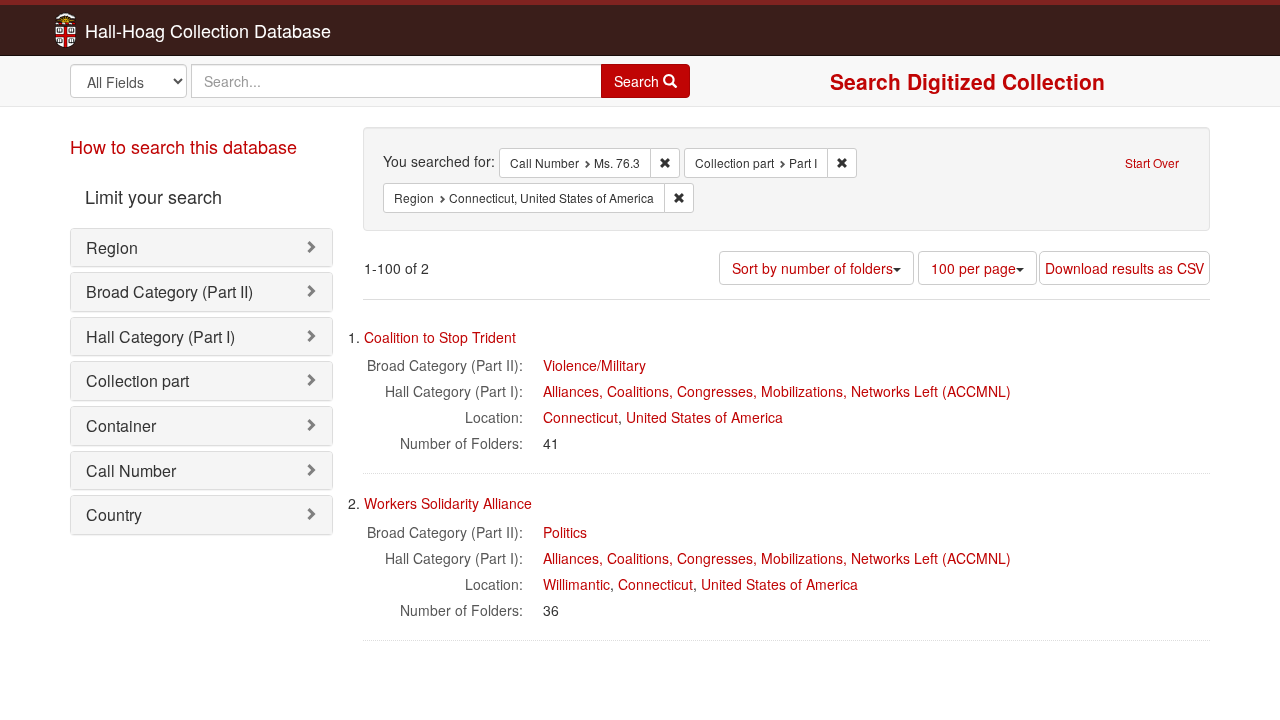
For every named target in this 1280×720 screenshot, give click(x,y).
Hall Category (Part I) (160, 336)
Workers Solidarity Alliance (448, 503)
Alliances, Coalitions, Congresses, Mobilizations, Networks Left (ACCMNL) (777, 391)
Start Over (1152, 162)
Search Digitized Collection (967, 81)
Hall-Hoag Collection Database (145, 30)
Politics (565, 532)
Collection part (137, 380)
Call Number (131, 470)
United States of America (704, 417)
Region (112, 247)
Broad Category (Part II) (169, 291)
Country (114, 514)
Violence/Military (594, 365)
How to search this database (183, 146)
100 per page (973, 268)
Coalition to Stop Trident (440, 337)
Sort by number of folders (812, 268)
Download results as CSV (1124, 268)
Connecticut (580, 417)
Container (121, 425)
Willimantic (576, 584)
